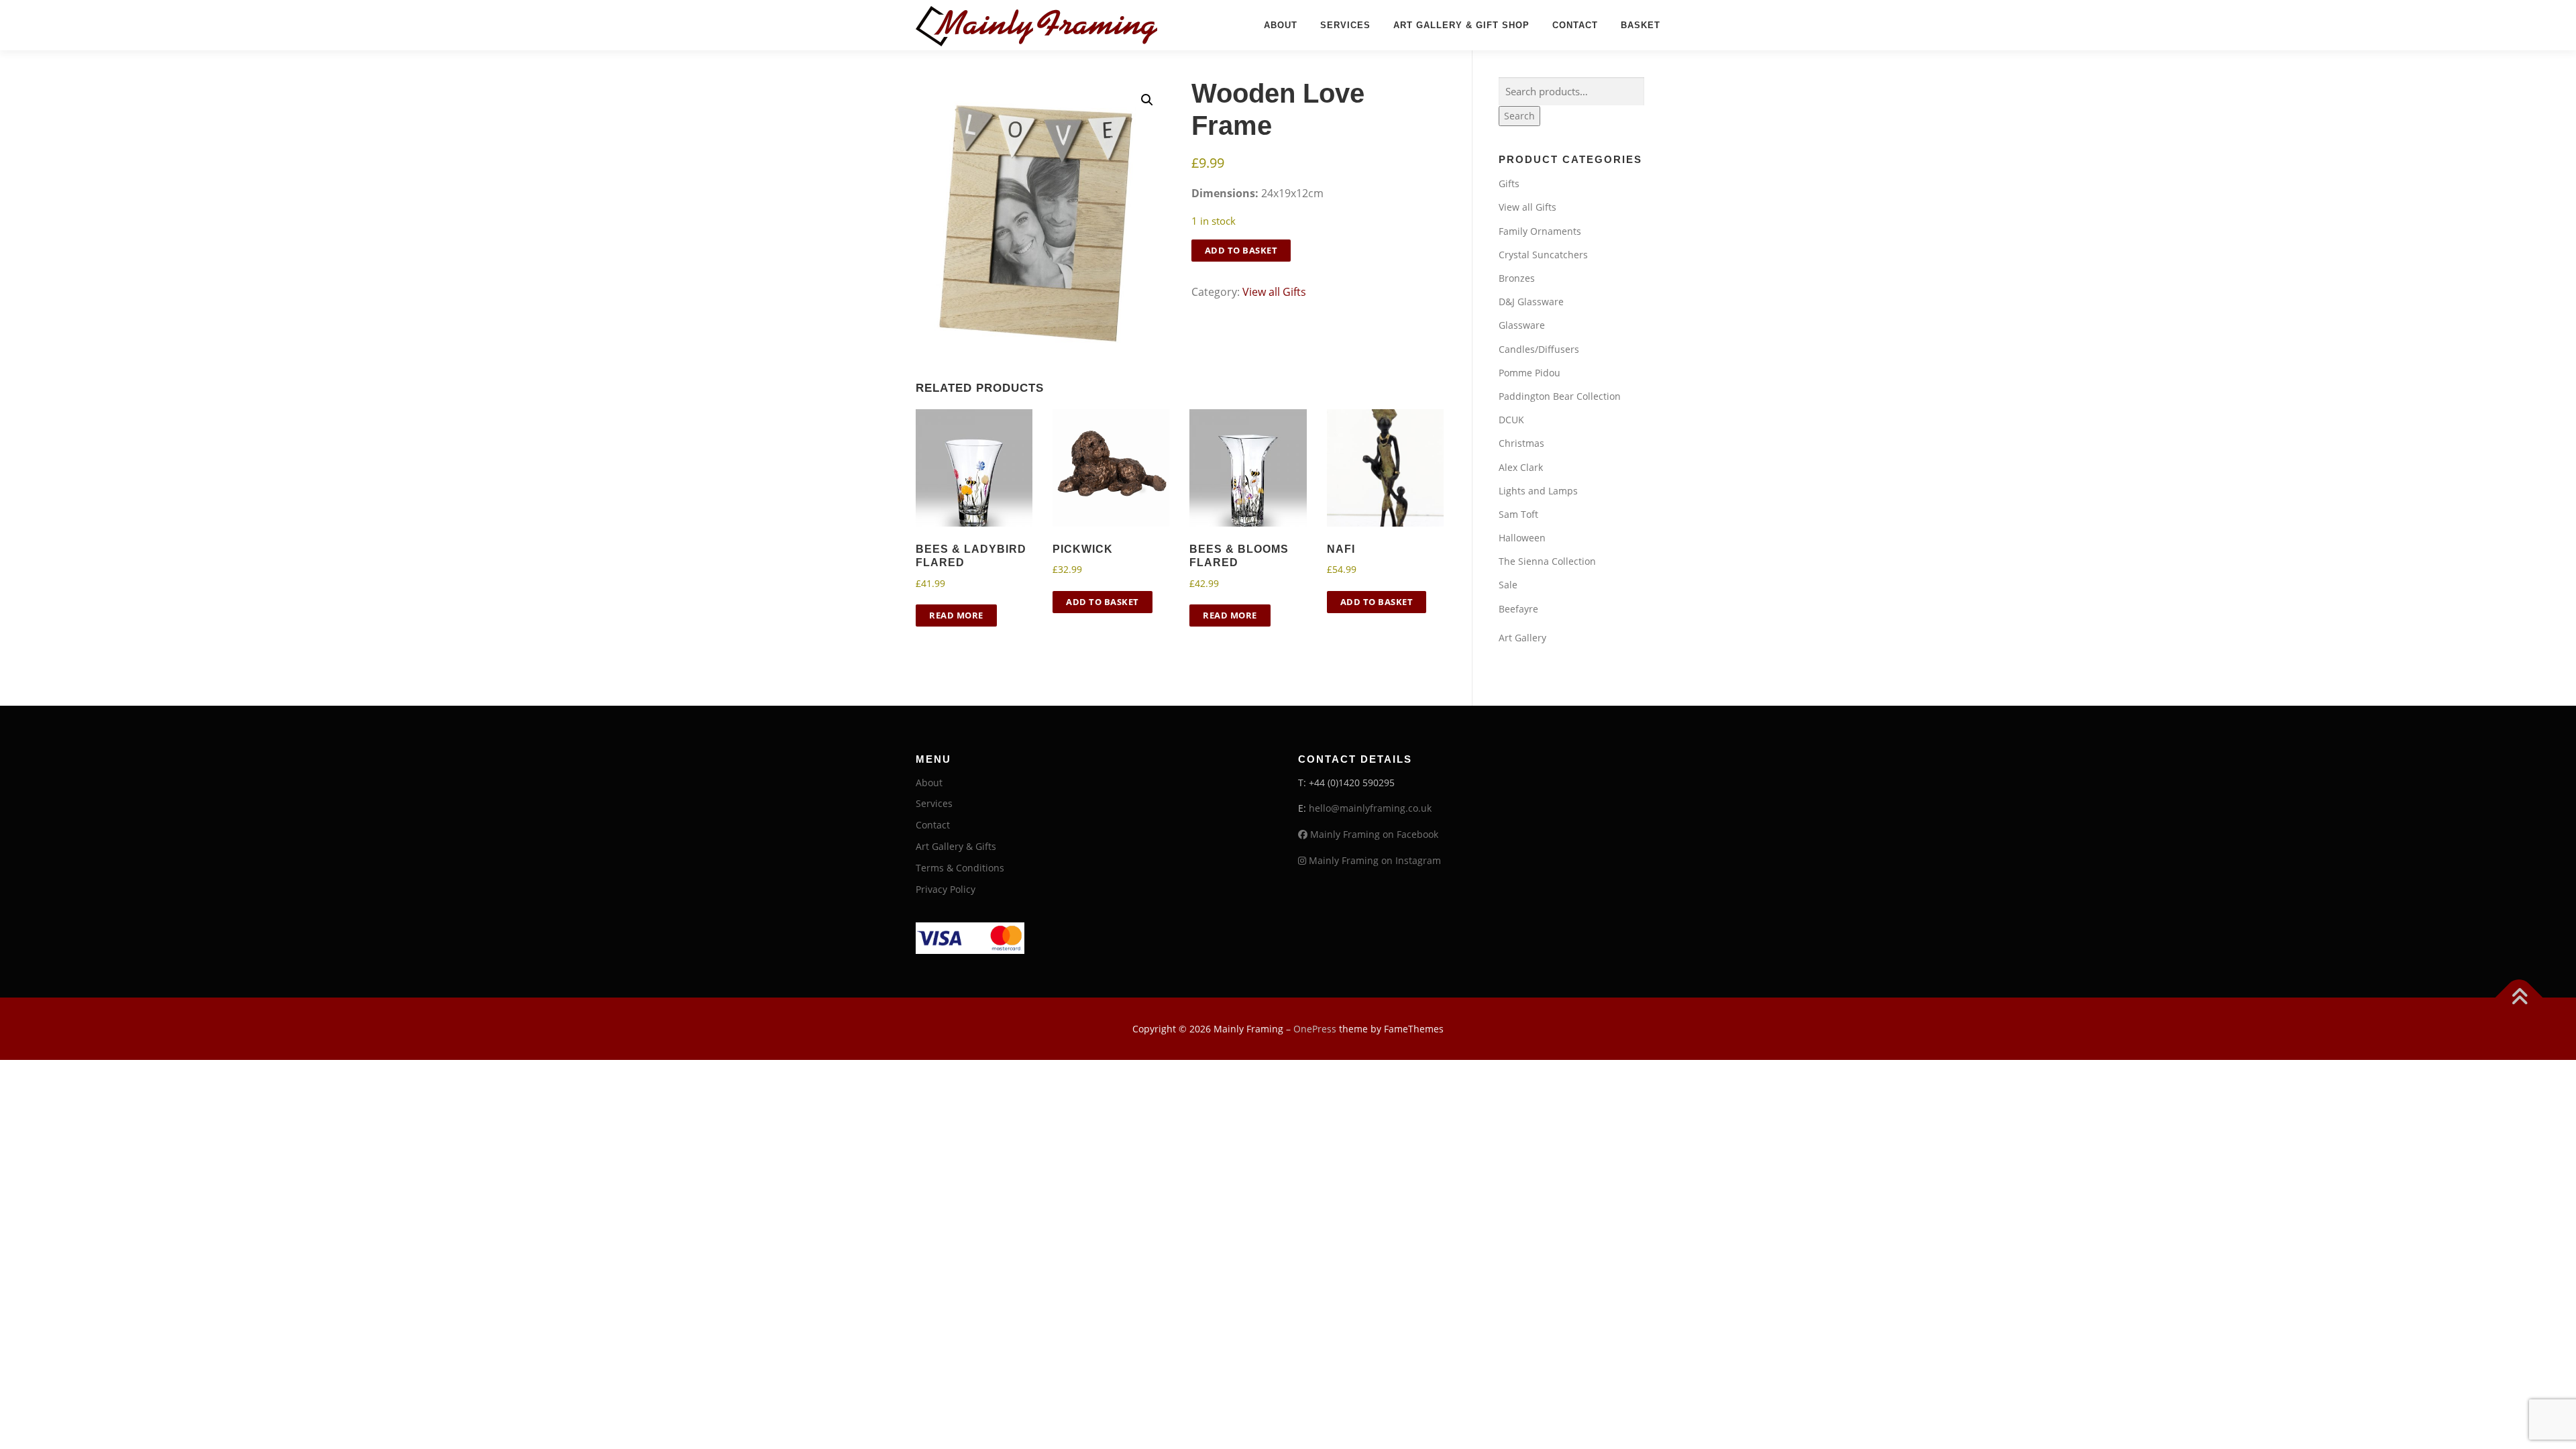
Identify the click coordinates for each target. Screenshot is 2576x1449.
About (1281, 25)
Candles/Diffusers (1539, 349)
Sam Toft (1518, 514)
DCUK (1511, 420)
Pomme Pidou (1529, 373)
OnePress (1315, 1029)
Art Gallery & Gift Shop (1461, 25)
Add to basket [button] (1103, 602)
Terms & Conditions (960, 868)
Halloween (1522, 538)
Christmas (1521, 443)
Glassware (1522, 325)
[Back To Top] (2519, 997)
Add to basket (1241, 250)
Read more (956, 615)
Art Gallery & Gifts (956, 846)
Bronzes (1517, 278)
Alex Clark (1521, 467)
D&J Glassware (1531, 302)
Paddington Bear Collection (1560, 396)
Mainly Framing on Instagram (1374, 860)
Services (1345, 25)
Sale (1508, 585)
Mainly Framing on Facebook (1373, 834)
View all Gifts (1274, 292)
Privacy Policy (946, 889)
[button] (1147, 100)
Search (1519, 116)
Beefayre (1518, 609)
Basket (1641, 25)
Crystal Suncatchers (1543, 255)
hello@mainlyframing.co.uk (1370, 808)
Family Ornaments (1540, 231)
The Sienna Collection (1547, 561)
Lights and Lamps (1538, 491)
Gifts (1509, 183)
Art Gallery (1522, 638)
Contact (1575, 25)
